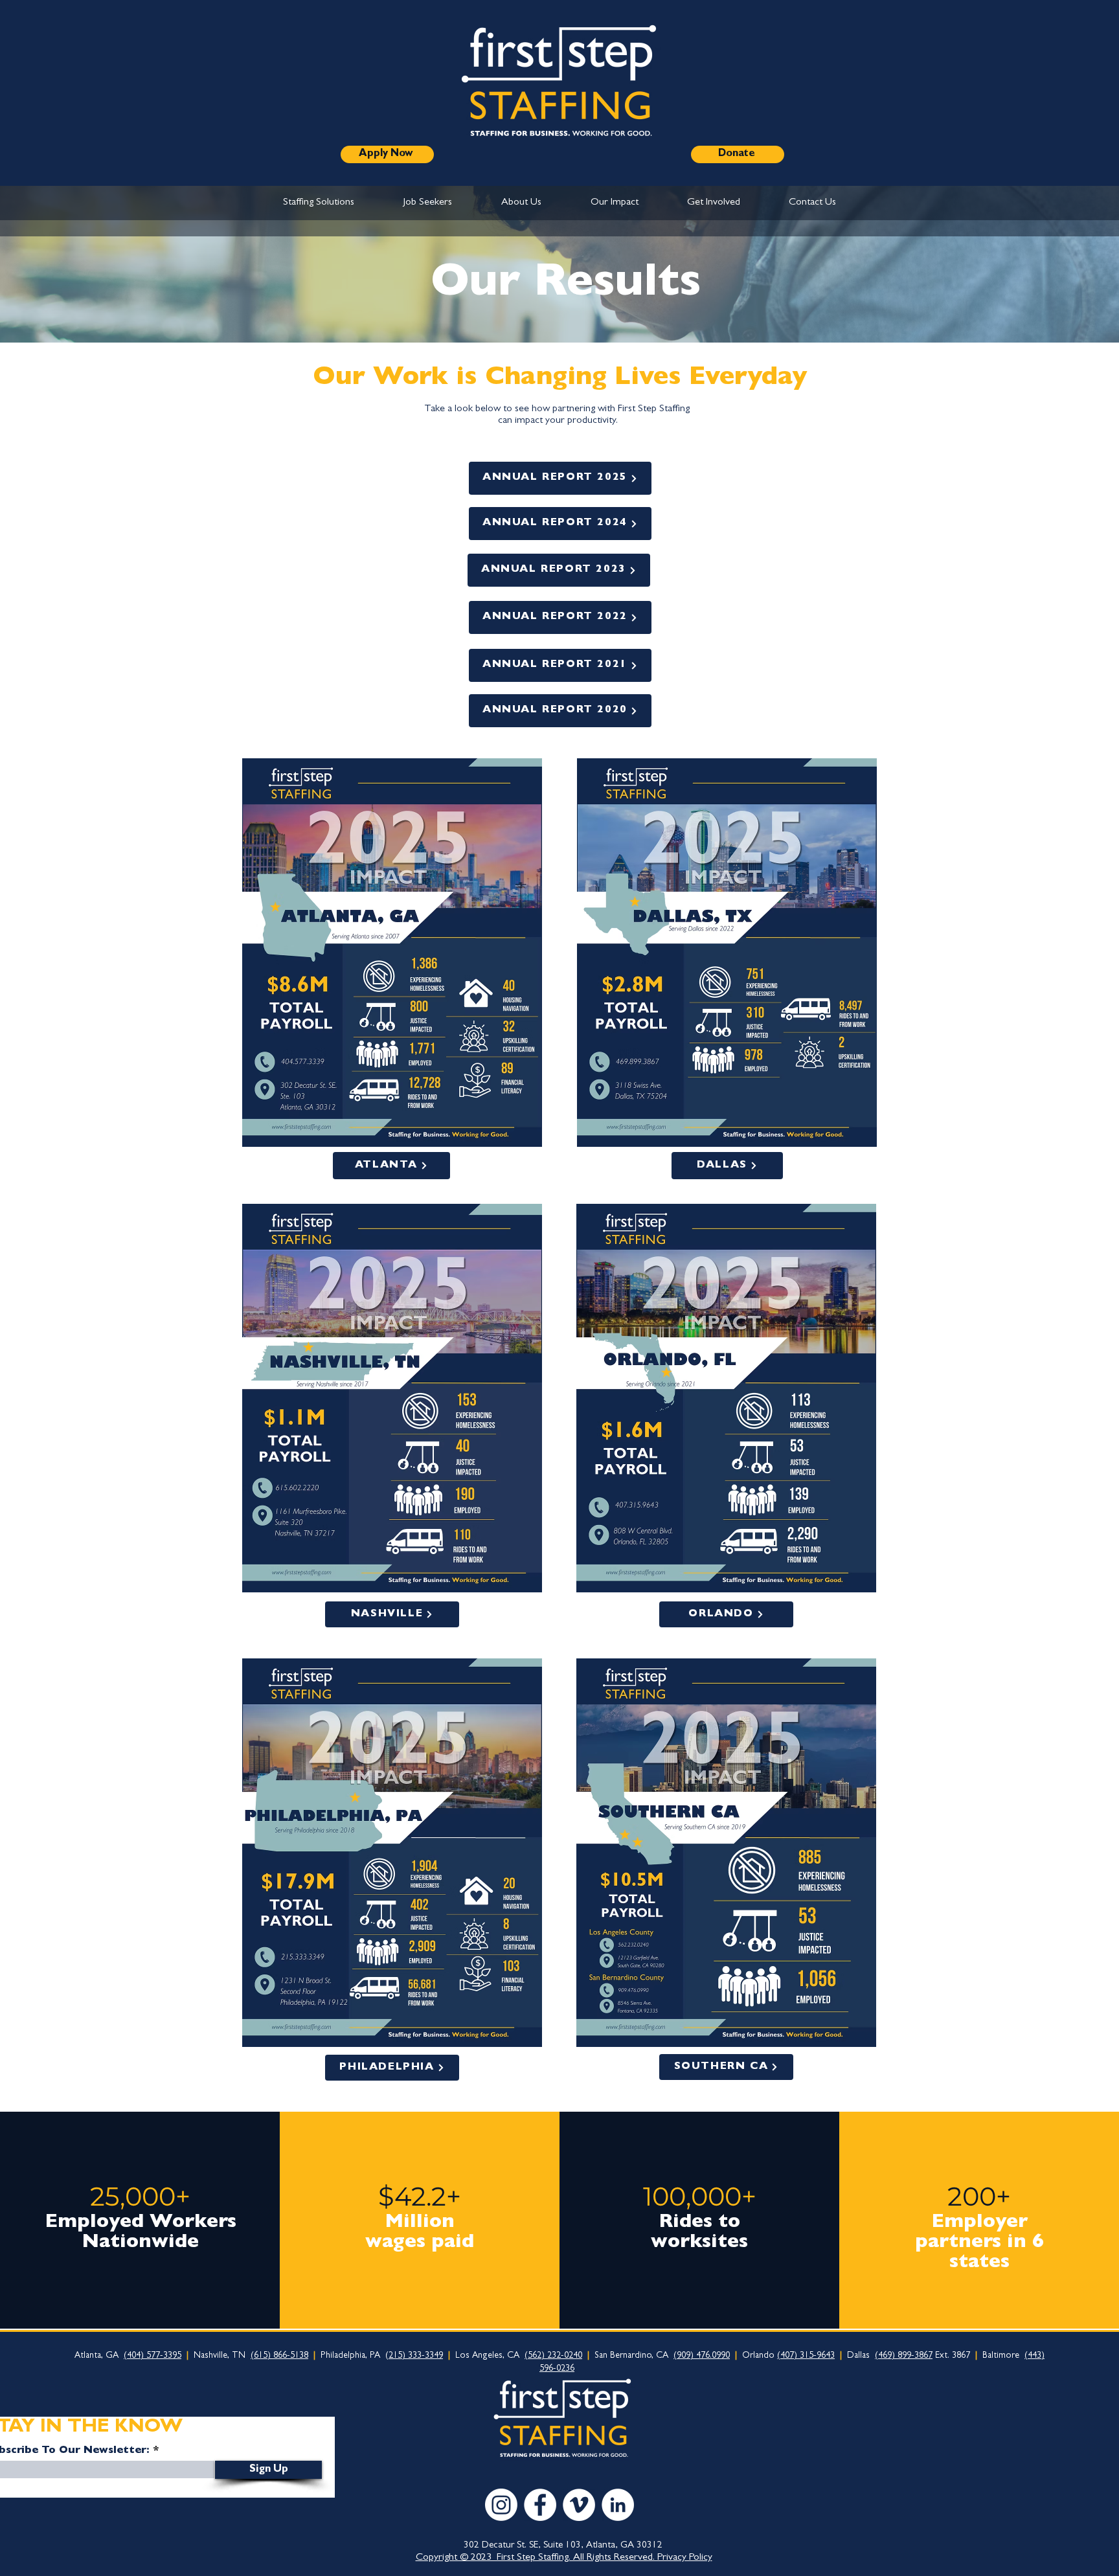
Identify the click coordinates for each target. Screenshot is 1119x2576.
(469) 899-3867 (904, 2356)
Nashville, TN (224, 2356)
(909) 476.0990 (702, 2356)
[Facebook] (540, 2505)
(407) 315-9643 (806, 2356)
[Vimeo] (579, 2505)
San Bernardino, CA (633, 2356)
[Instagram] (501, 2505)
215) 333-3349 (416, 2356)
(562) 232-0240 (553, 2356)
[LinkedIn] (618, 2505)
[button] (319, 203)
